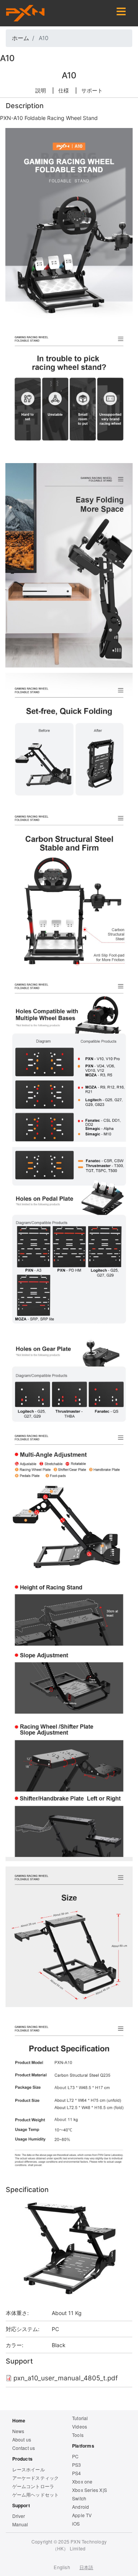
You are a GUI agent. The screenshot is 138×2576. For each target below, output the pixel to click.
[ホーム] (25, 13)
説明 (41, 90)
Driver (19, 2516)
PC (55, 2329)
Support (21, 2505)
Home (19, 2420)
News (18, 2431)
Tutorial (80, 2418)
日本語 (86, 2567)
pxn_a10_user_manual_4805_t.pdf (66, 2378)
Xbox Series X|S (90, 2490)
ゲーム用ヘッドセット (36, 2494)
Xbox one (82, 2481)
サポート (92, 90)
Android (80, 2507)
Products (23, 2459)
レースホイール (29, 2469)
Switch (79, 2498)
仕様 (64, 90)
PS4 (77, 2473)
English (62, 2567)
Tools (78, 2435)
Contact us (24, 2448)
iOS (76, 2523)
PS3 (77, 2465)
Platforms (83, 2446)
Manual (20, 2524)
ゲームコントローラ (33, 2486)
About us (22, 2439)
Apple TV (82, 2515)
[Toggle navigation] (121, 13)
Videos (80, 2426)
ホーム (21, 38)
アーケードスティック (36, 2478)
